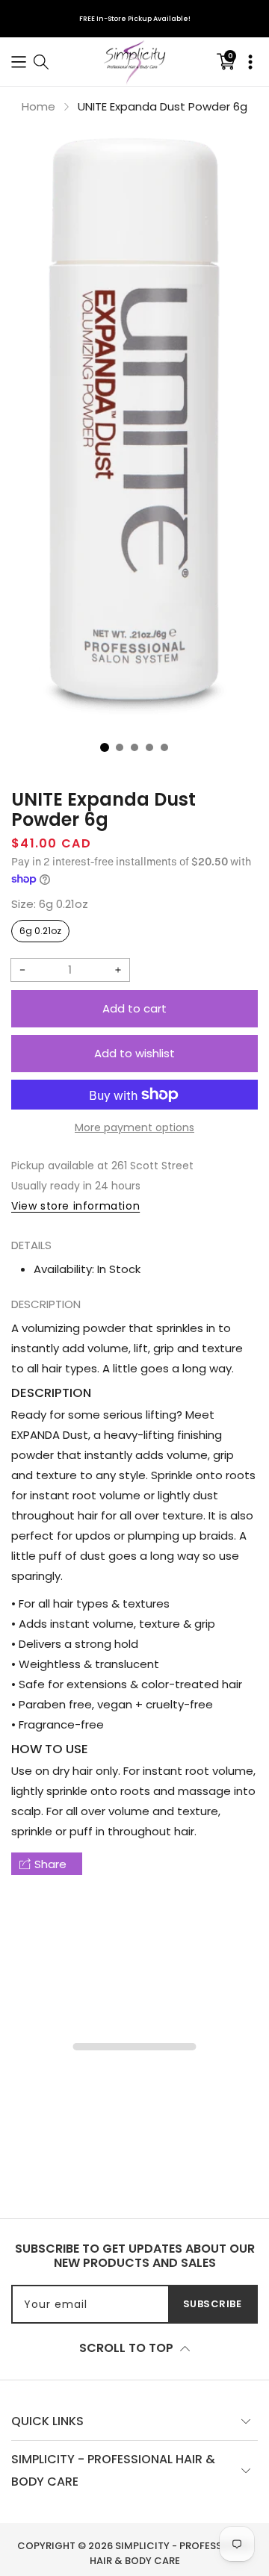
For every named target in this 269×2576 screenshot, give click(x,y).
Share (50, 1864)
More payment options (134, 1127)
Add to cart (134, 1008)
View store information (75, 1206)
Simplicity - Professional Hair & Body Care (171, 2553)
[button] (19, 62)
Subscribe (213, 2304)
